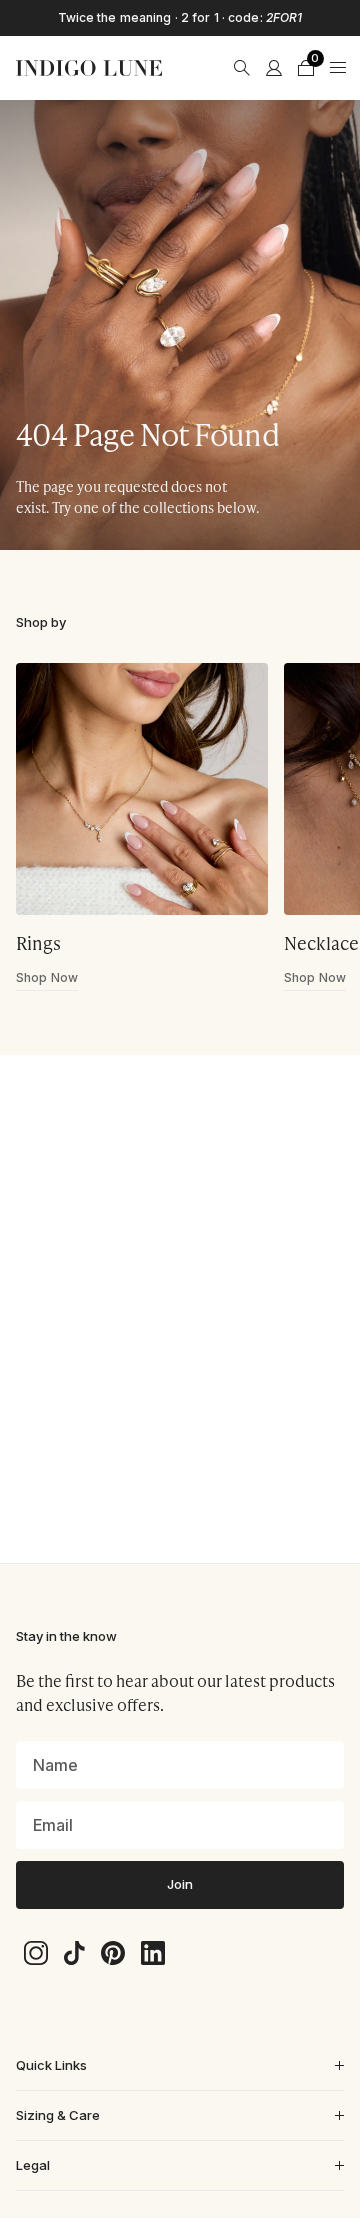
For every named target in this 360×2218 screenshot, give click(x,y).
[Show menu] (338, 68)
